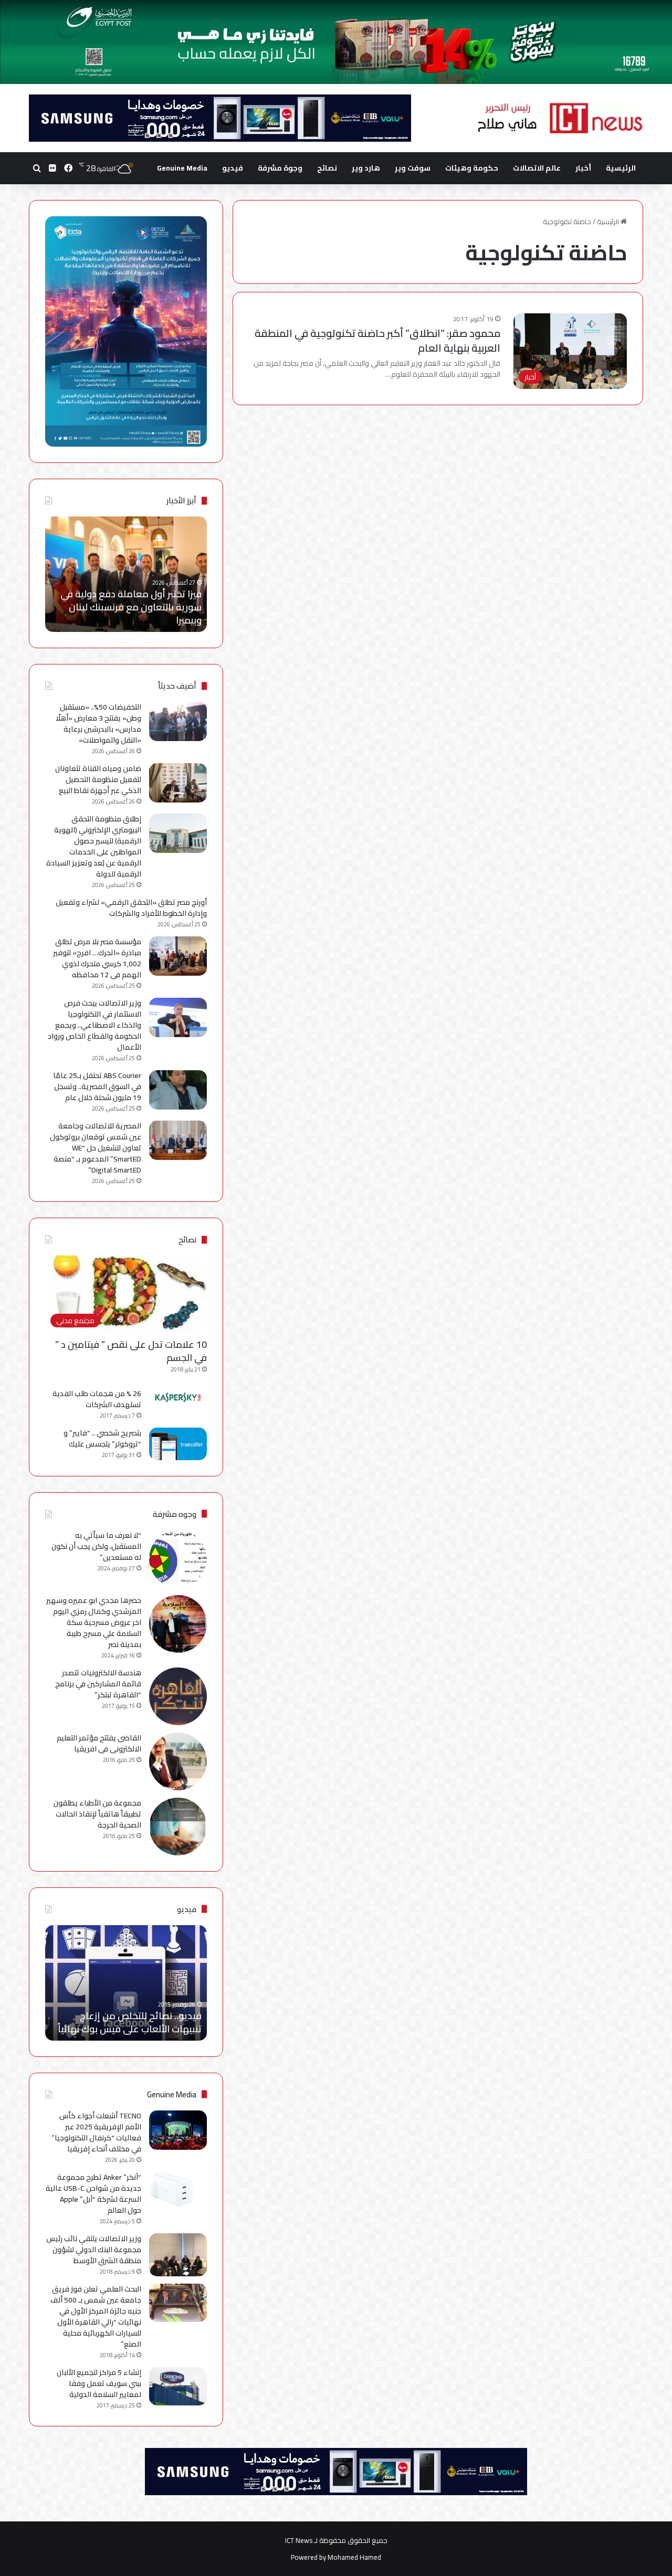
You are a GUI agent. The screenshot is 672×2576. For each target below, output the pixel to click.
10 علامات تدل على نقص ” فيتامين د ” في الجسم (131, 1351)
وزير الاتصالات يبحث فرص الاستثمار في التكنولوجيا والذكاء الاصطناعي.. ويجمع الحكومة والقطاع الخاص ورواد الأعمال (94, 1025)
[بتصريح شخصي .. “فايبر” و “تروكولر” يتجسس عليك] (178, 1444)
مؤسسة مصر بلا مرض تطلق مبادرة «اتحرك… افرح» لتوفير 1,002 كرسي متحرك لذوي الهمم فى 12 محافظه (97, 958)
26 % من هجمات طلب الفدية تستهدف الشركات (97, 1399)
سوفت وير (413, 168)
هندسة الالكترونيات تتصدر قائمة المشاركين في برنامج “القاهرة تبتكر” (98, 1684)
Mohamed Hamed (354, 2557)
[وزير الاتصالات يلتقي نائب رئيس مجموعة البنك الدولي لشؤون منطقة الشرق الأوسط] (178, 2255)
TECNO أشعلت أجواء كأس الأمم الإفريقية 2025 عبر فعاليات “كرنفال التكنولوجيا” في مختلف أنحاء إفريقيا (96, 2132)
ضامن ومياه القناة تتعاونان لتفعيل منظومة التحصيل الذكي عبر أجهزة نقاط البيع (98, 779)
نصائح (327, 168)
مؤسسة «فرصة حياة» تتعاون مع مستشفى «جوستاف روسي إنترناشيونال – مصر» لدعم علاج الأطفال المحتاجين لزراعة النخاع (131, 600)
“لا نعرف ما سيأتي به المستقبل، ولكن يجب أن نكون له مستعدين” (96, 1546)
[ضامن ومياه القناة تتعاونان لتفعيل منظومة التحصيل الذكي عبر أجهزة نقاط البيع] (178, 783)
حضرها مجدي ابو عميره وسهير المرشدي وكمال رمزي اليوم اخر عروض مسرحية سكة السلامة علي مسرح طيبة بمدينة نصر (94, 1622)
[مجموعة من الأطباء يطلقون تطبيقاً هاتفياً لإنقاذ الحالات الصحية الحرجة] (178, 1827)
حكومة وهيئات (472, 168)
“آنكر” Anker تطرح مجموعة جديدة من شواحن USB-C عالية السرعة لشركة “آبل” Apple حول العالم (93, 2194)
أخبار (583, 168)
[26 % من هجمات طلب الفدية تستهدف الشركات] (178, 1398)
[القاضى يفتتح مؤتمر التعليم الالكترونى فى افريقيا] (178, 1761)
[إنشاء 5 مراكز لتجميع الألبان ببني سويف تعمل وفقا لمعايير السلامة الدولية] (178, 2386)
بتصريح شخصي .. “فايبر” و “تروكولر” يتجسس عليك (102, 1438)
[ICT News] (560, 118)
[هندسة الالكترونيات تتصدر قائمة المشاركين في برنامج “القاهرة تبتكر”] (178, 1696)
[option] (122, 574)
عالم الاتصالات (537, 168)
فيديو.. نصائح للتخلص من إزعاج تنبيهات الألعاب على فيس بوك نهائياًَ (130, 2022)
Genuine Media (182, 168)
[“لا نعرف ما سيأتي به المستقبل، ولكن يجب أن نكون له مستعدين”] (178, 1559)
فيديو (233, 168)
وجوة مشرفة (280, 168)
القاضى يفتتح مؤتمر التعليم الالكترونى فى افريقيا (99, 1743)
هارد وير (366, 168)
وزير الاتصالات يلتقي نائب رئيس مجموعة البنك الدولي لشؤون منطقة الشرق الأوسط (94, 2250)
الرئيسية (621, 168)
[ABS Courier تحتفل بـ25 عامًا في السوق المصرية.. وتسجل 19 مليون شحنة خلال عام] (178, 1090)
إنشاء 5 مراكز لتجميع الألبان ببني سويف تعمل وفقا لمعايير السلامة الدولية (99, 2383)
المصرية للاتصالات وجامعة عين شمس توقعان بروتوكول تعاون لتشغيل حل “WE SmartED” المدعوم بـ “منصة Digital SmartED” (96, 1148)
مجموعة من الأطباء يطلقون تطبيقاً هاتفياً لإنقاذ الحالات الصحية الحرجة (97, 1814)
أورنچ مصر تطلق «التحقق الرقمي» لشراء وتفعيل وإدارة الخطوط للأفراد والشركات (131, 908)
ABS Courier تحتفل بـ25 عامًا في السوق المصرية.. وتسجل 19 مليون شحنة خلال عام (97, 1086)
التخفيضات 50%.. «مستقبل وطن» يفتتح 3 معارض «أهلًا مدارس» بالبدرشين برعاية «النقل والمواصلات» (98, 724)
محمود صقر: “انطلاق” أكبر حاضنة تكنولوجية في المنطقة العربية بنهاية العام (377, 340)
